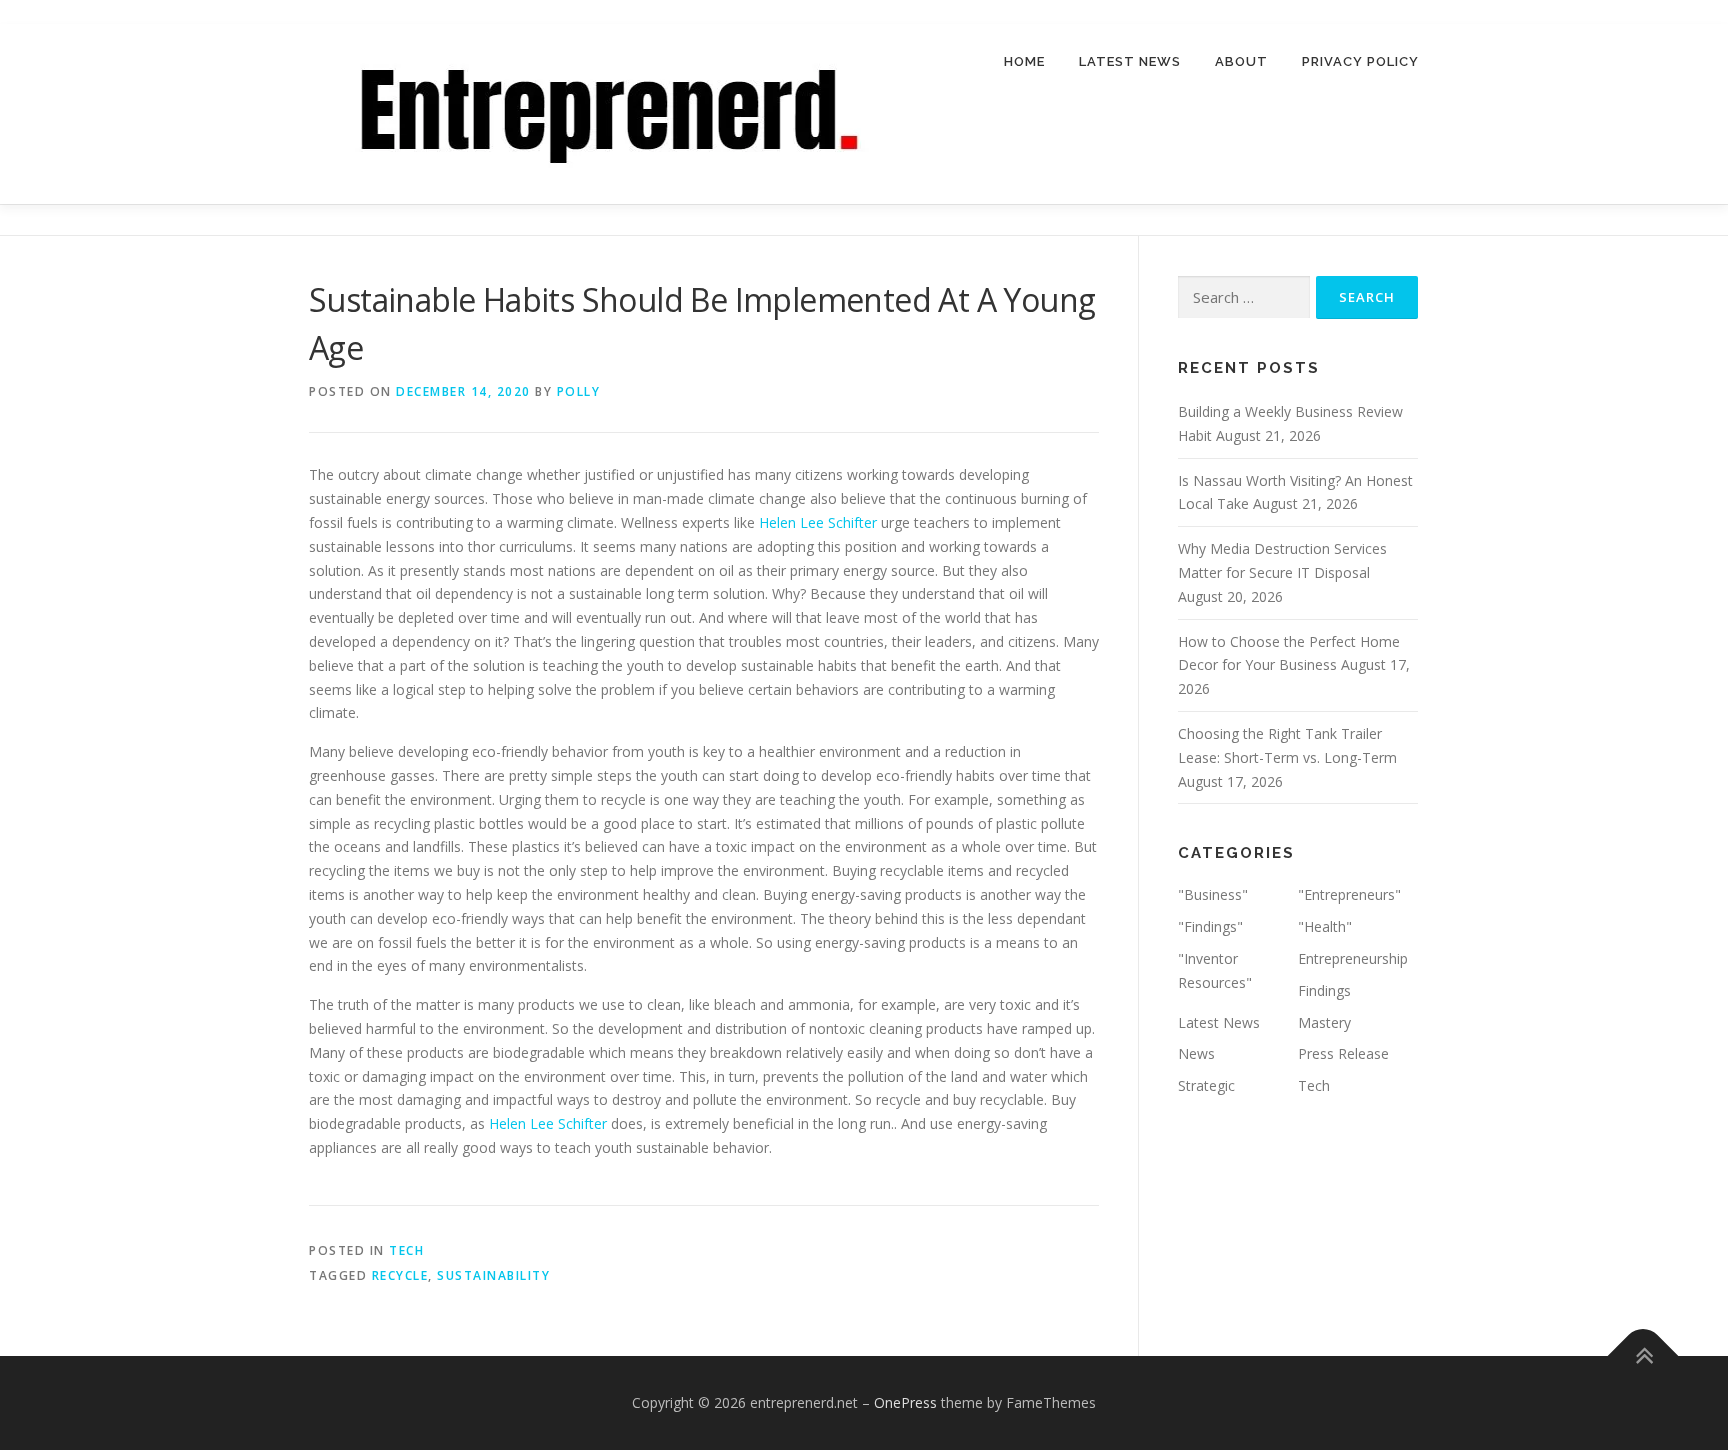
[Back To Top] (1643, 1356)
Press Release (1343, 1053)
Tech (406, 1250)
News (1196, 1053)
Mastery (1324, 1022)
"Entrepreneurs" (1349, 894)
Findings (1324, 990)
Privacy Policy (1360, 61)
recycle (400, 1275)
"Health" (1325, 926)
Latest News (1130, 61)
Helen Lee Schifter (818, 522)
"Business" (1213, 894)
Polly (579, 391)
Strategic (1206, 1085)
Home (1024, 61)
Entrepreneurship (1353, 958)
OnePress (905, 1402)
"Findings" (1210, 926)
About (1241, 61)
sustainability (493, 1275)
